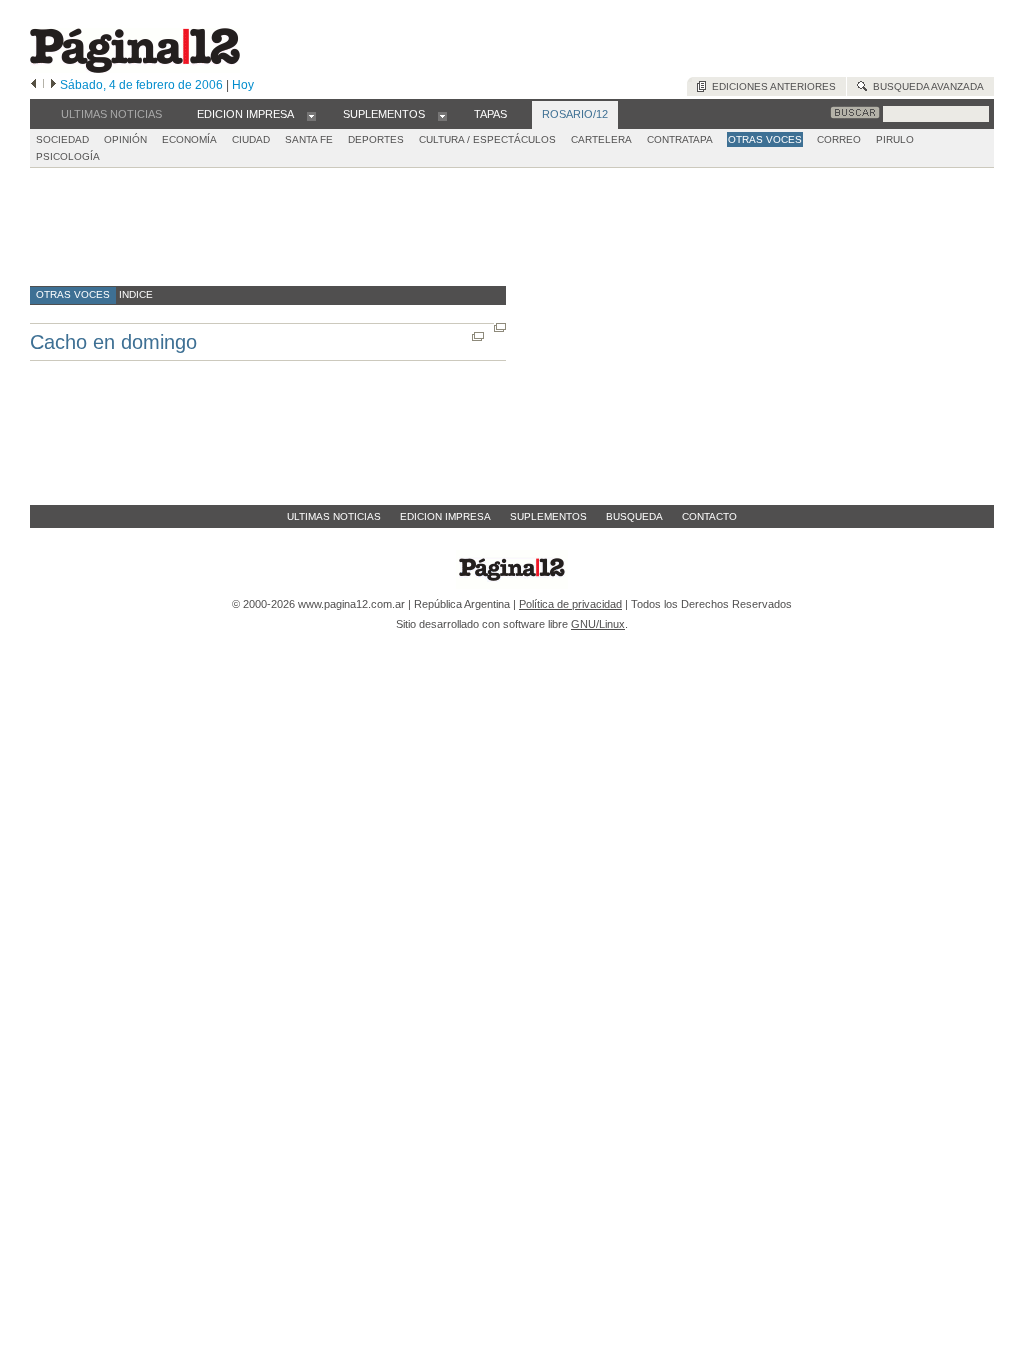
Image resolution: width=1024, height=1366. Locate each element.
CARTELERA (601, 139)
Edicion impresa (445, 516)
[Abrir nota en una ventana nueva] (500, 327)
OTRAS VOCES (765, 139)
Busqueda (634, 516)
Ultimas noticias (334, 516)
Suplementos (548, 516)
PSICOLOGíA (68, 156)
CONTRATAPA (680, 139)
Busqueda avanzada (925, 86)
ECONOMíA (189, 139)
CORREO (839, 139)
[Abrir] (311, 115)
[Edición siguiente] (53, 85)
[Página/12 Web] (135, 68)
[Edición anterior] (33, 85)
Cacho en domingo (113, 342)
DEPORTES (376, 139)
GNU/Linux (598, 624)
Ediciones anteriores (771, 86)
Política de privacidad (570, 604)
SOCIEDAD (62, 139)
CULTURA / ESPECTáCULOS (487, 139)
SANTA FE (309, 139)
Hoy (243, 85)
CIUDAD (251, 139)
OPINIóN (125, 139)
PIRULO (895, 139)
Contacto (709, 516)
